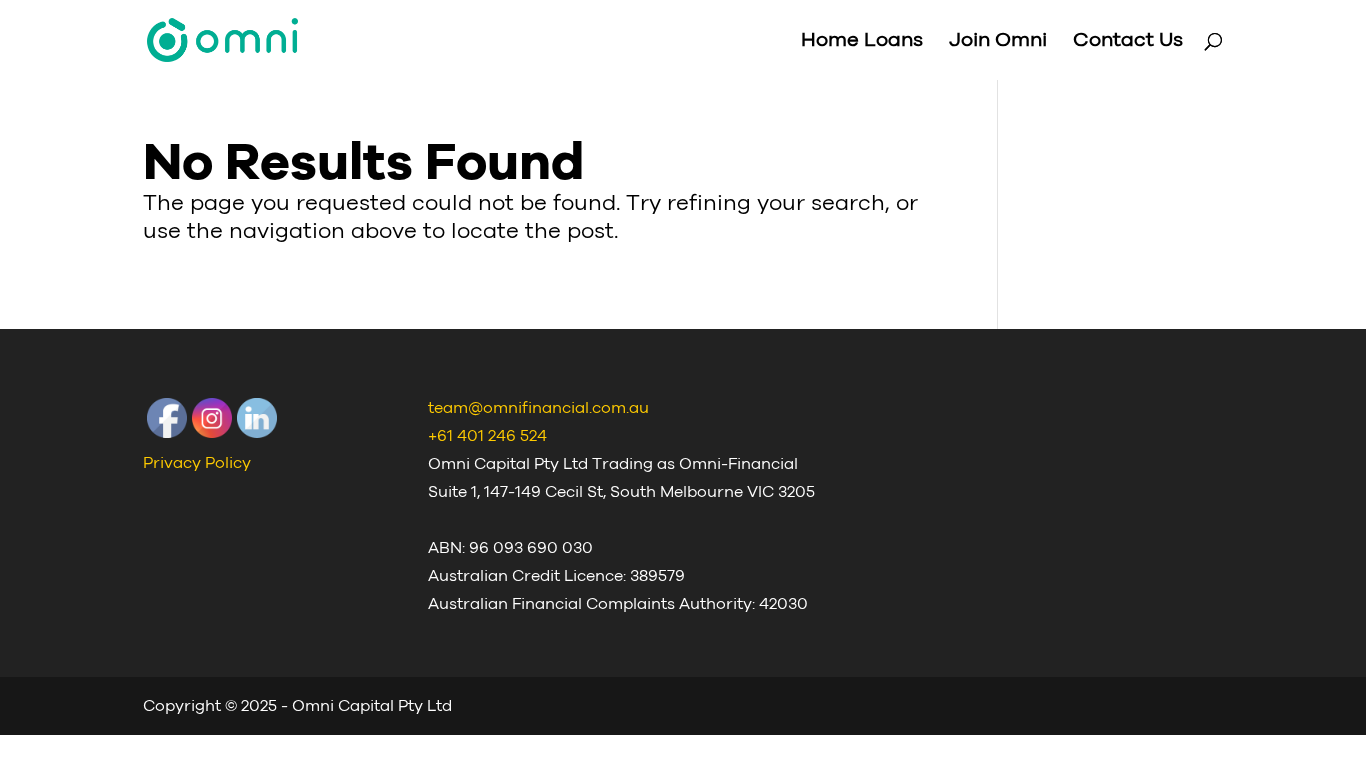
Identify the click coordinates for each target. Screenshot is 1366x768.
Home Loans (862, 41)
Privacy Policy (197, 463)
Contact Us (1128, 41)
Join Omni (998, 41)
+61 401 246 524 (487, 436)
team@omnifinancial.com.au (538, 408)
